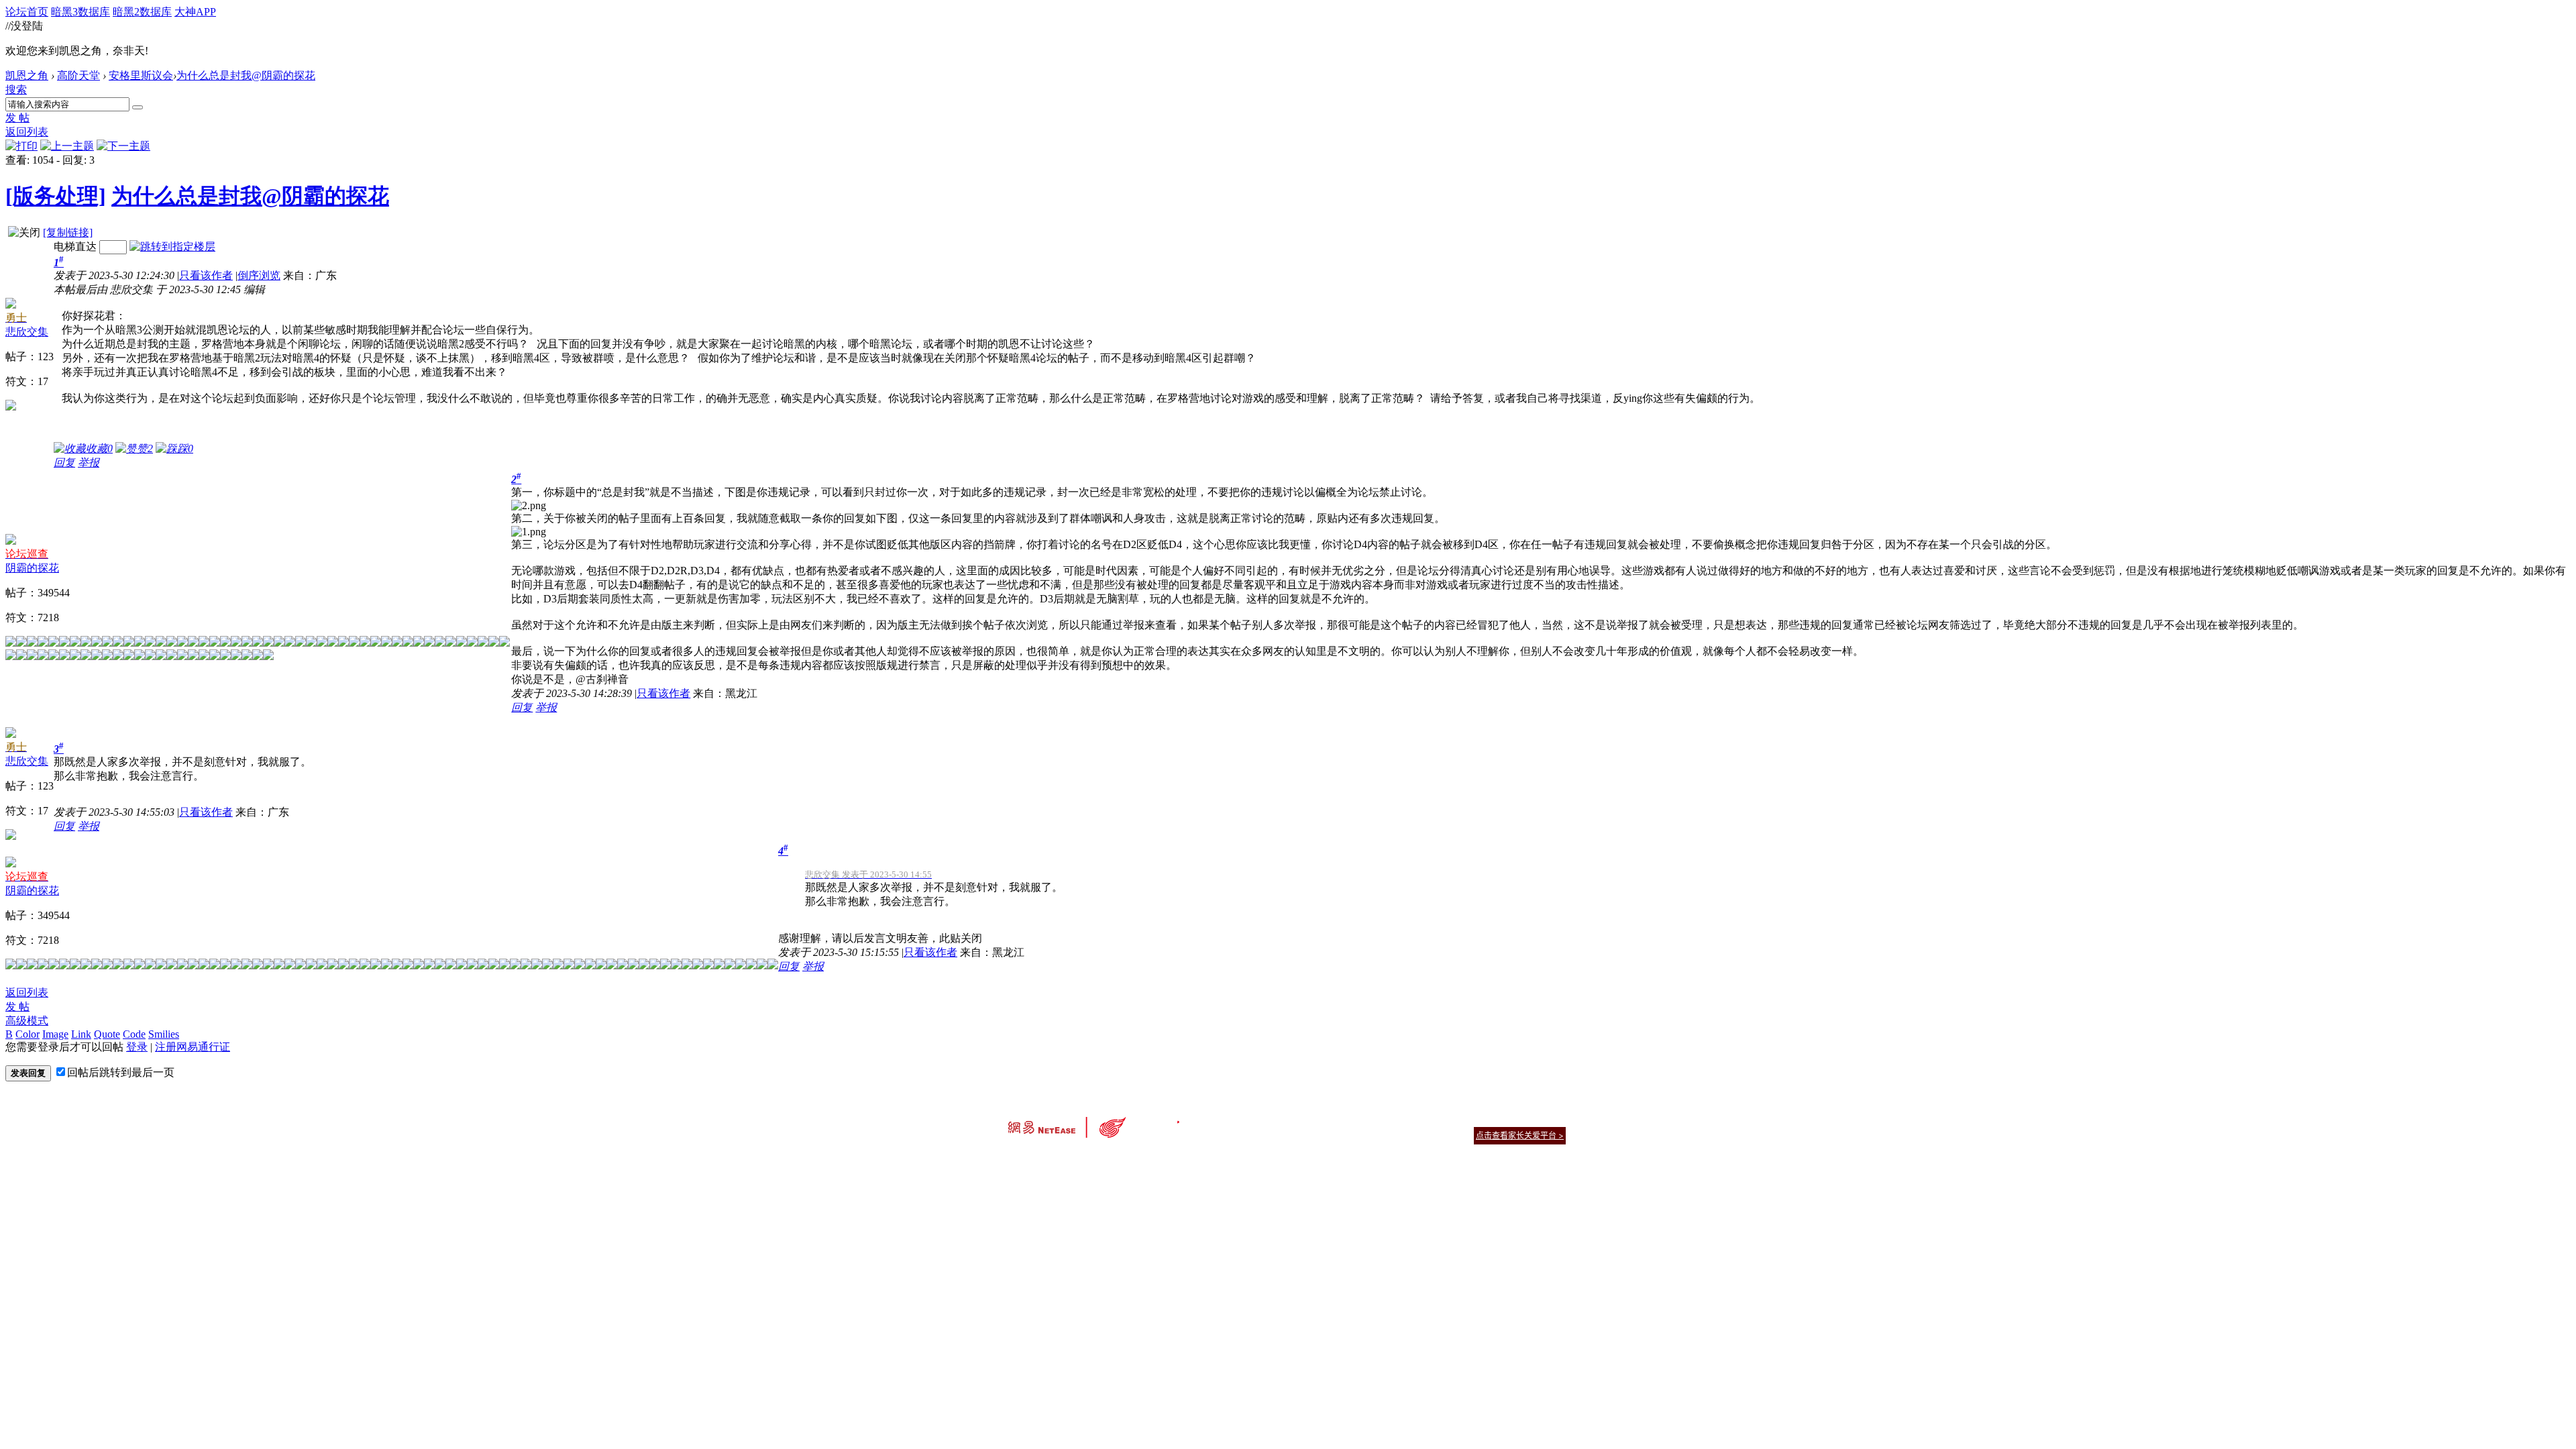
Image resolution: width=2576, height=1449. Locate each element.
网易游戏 (1469, 1119)
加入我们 (1550, 1119)
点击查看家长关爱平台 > (1520, 1135)
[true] (138, 107)
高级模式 (27, 1021)
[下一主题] (123, 146)
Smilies (164, 1034)
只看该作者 (206, 275)
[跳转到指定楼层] (172, 247)
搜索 (16, 90)
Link (81, 1034)
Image (55, 1034)
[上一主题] (67, 146)
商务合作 (1509, 1119)
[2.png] (529, 506)
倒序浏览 (259, 275)
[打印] (21, 146)
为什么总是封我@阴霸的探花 (246, 75)
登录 (137, 1047)
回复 (64, 463)
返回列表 (27, 132)
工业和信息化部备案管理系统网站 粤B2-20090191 (1194, 1159)
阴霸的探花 (32, 568)
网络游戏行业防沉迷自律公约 (1383, 1135)
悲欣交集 (27, 332)
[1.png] (529, 532)
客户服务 (1268, 1119)
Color (28, 1034)
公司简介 (1228, 1119)
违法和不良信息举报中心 (1053, 1159)
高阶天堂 (78, 75)
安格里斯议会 (141, 75)
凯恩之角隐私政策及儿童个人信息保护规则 (1370, 1119)
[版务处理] (56, 196)
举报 (89, 463)
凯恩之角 (27, 75)
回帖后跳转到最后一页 (121, 1072)
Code (134, 1034)
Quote (107, 1034)
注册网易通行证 (193, 1047)
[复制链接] (68, 232)
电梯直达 (75, 247)
